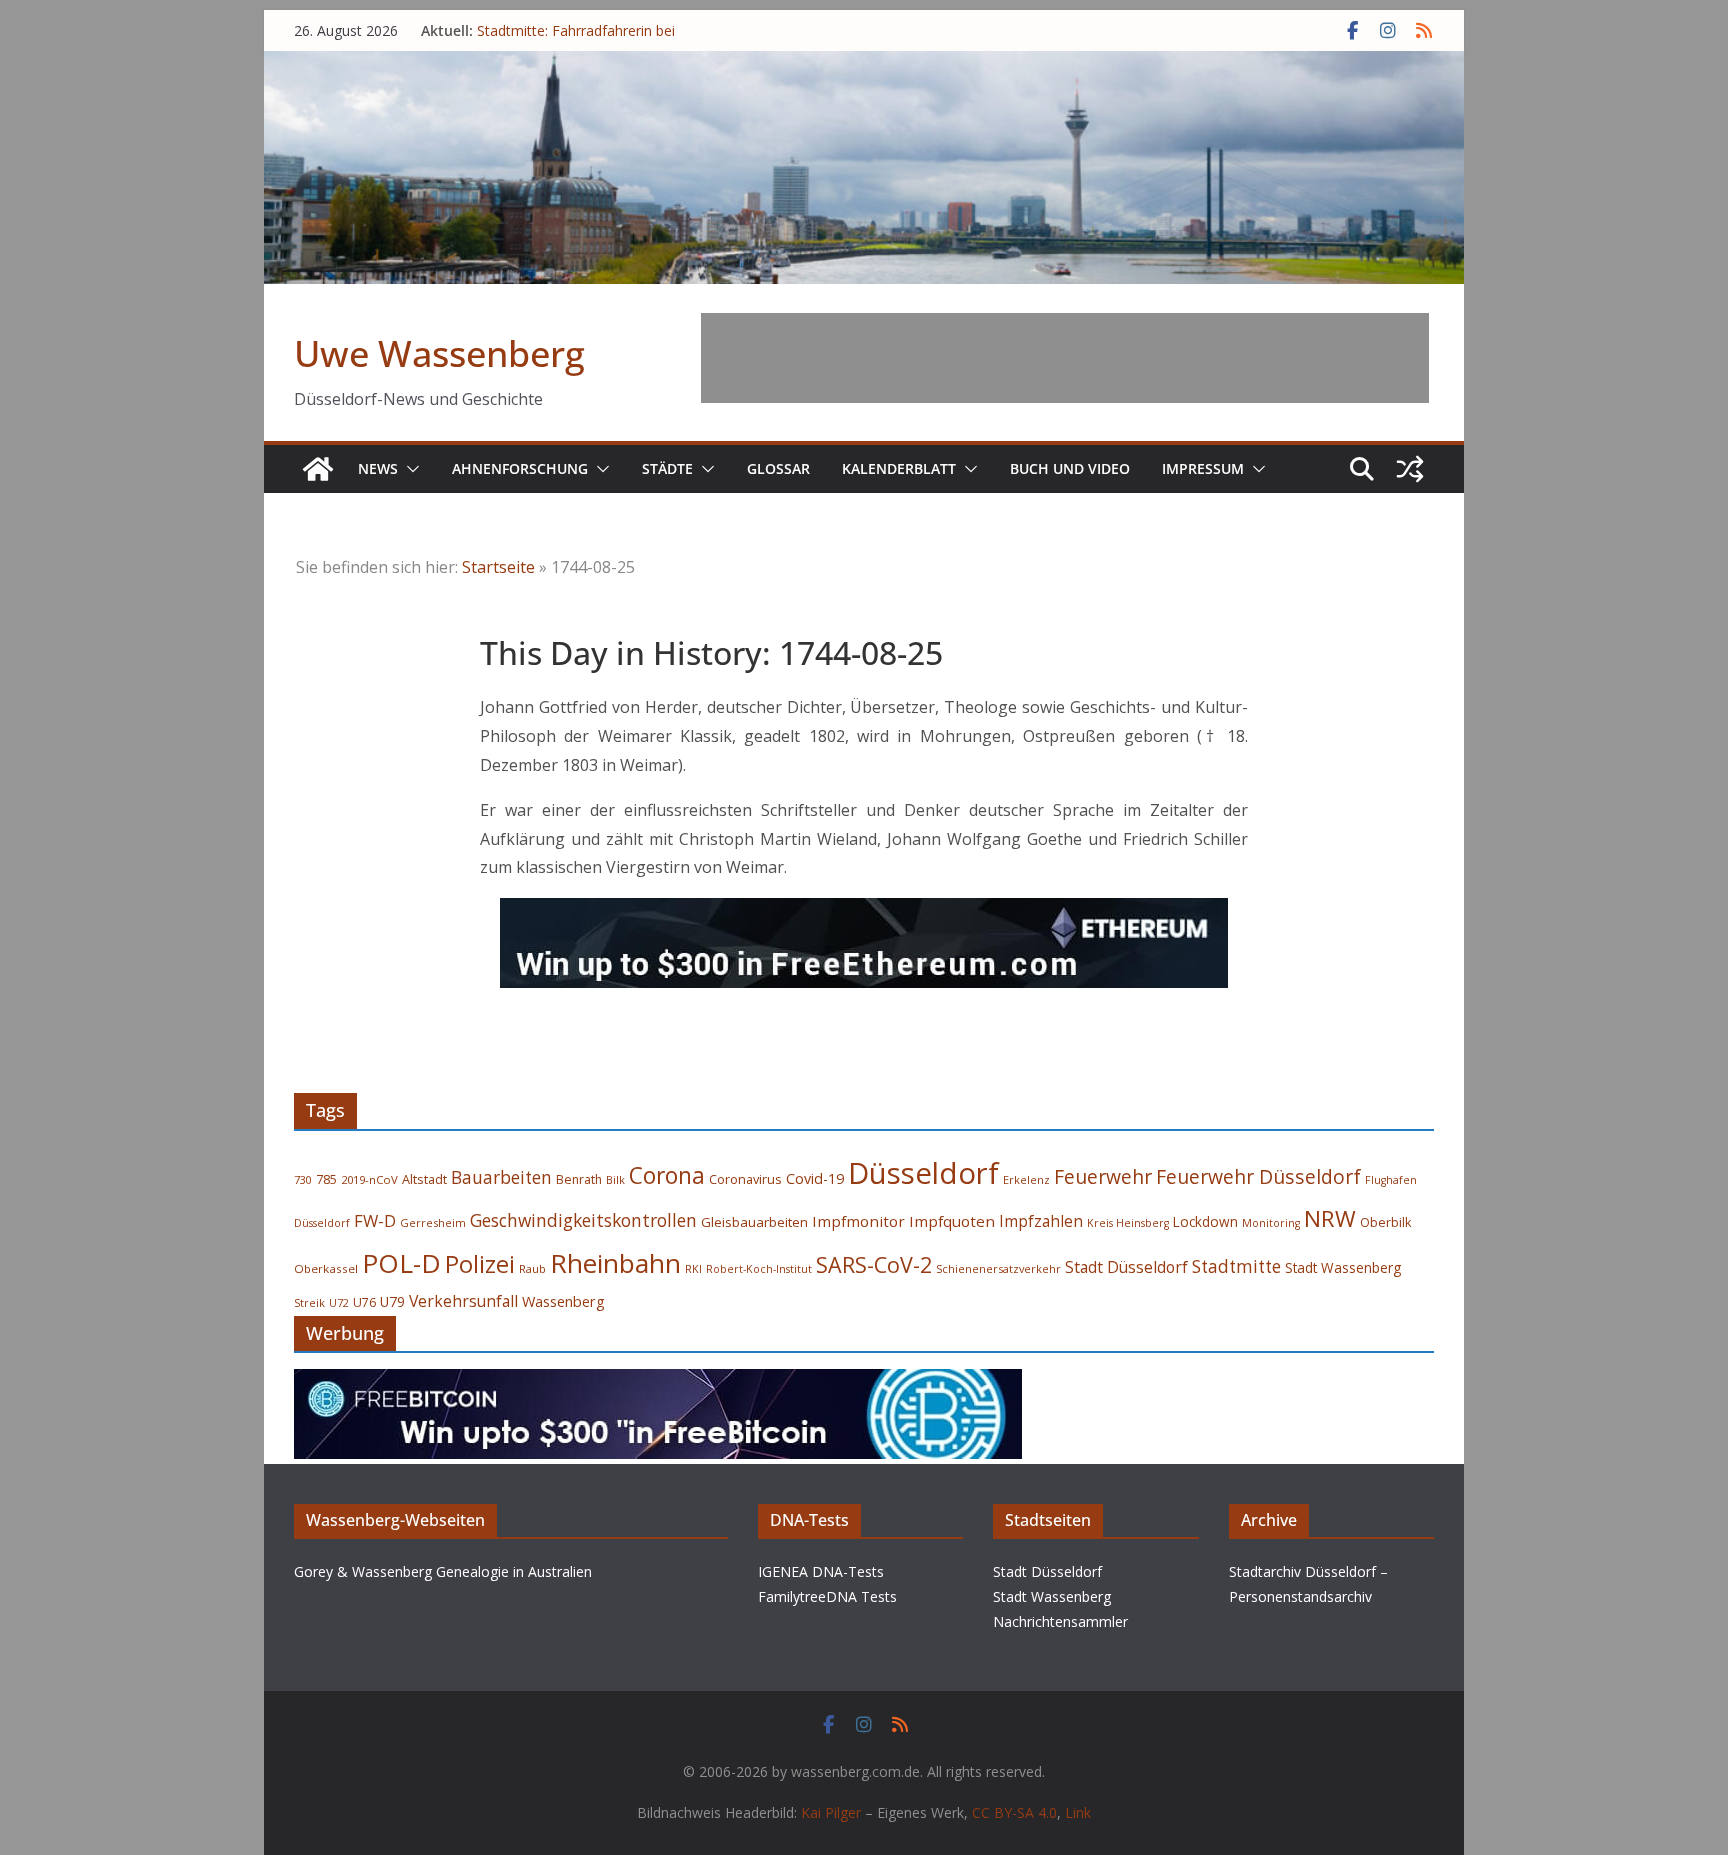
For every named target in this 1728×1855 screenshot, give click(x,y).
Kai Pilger (831, 1812)
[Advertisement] (1065, 358)
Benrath (579, 1179)
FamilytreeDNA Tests (827, 1596)
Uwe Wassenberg (439, 353)
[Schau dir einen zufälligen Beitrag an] (1410, 469)
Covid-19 (815, 1178)
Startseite (498, 567)
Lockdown (1205, 1222)
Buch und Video (1070, 468)
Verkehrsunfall (463, 1301)
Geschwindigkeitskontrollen (583, 1220)
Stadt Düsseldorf (1126, 1267)
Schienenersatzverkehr (998, 1268)
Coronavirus (745, 1179)
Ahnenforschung (520, 468)
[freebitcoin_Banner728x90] (658, 1383)
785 (326, 1179)
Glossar (778, 468)
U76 (364, 1302)
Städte (667, 468)
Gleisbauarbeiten (754, 1222)
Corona (667, 1175)
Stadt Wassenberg (1343, 1268)
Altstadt (424, 1179)
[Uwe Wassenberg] (318, 469)
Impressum (1203, 468)
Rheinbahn (615, 1263)
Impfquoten (952, 1221)
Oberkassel (326, 1268)
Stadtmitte (1236, 1266)
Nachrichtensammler (1060, 1621)
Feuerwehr (1103, 1176)
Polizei (480, 1264)
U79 (392, 1301)
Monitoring (1271, 1223)
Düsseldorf (923, 1173)
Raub (532, 1268)
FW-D (375, 1220)
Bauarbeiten (501, 1177)
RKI (693, 1269)
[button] (409, 469)
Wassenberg (563, 1301)
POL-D (401, 1263)
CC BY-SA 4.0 (1014, 1812)
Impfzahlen (1041, 1221)
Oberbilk (1385, 1222)
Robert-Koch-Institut (759, 1269)
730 (303, 1179)
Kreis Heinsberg (1128, 1223)
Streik (309, 1302)
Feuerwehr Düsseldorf (1258, 1176)
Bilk (615, 1179)
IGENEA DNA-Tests (821, 1571)
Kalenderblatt (899, 468)
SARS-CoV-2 (874, 1264)
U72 (339, 1303)
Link (1078, 1812)
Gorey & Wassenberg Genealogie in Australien (443, 1571)
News (378, 468)
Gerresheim (433, 1222)
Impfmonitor (858, 1221)
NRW (1330, 1218)
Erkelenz (1026, 1179)
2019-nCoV (369, 1179)
